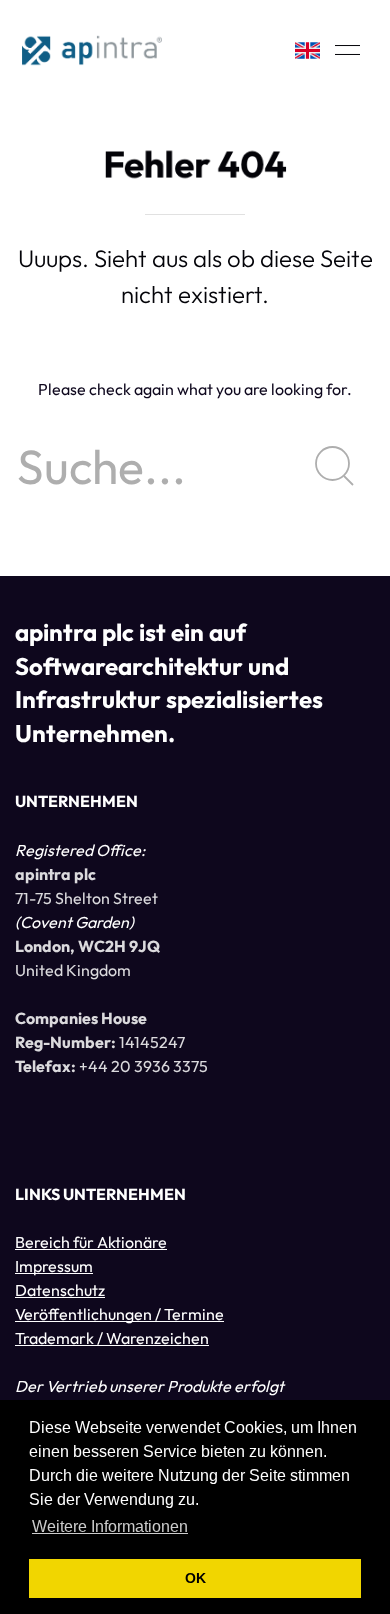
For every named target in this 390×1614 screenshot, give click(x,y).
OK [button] (195, 1578)
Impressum (54, 1266)
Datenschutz (60, 1290)
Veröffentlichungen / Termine (119, 1314)
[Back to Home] (92, 50)
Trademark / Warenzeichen (112, 1338)
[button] (347, 50)
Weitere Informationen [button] (110, 1526)
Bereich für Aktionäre (91, 1242)
